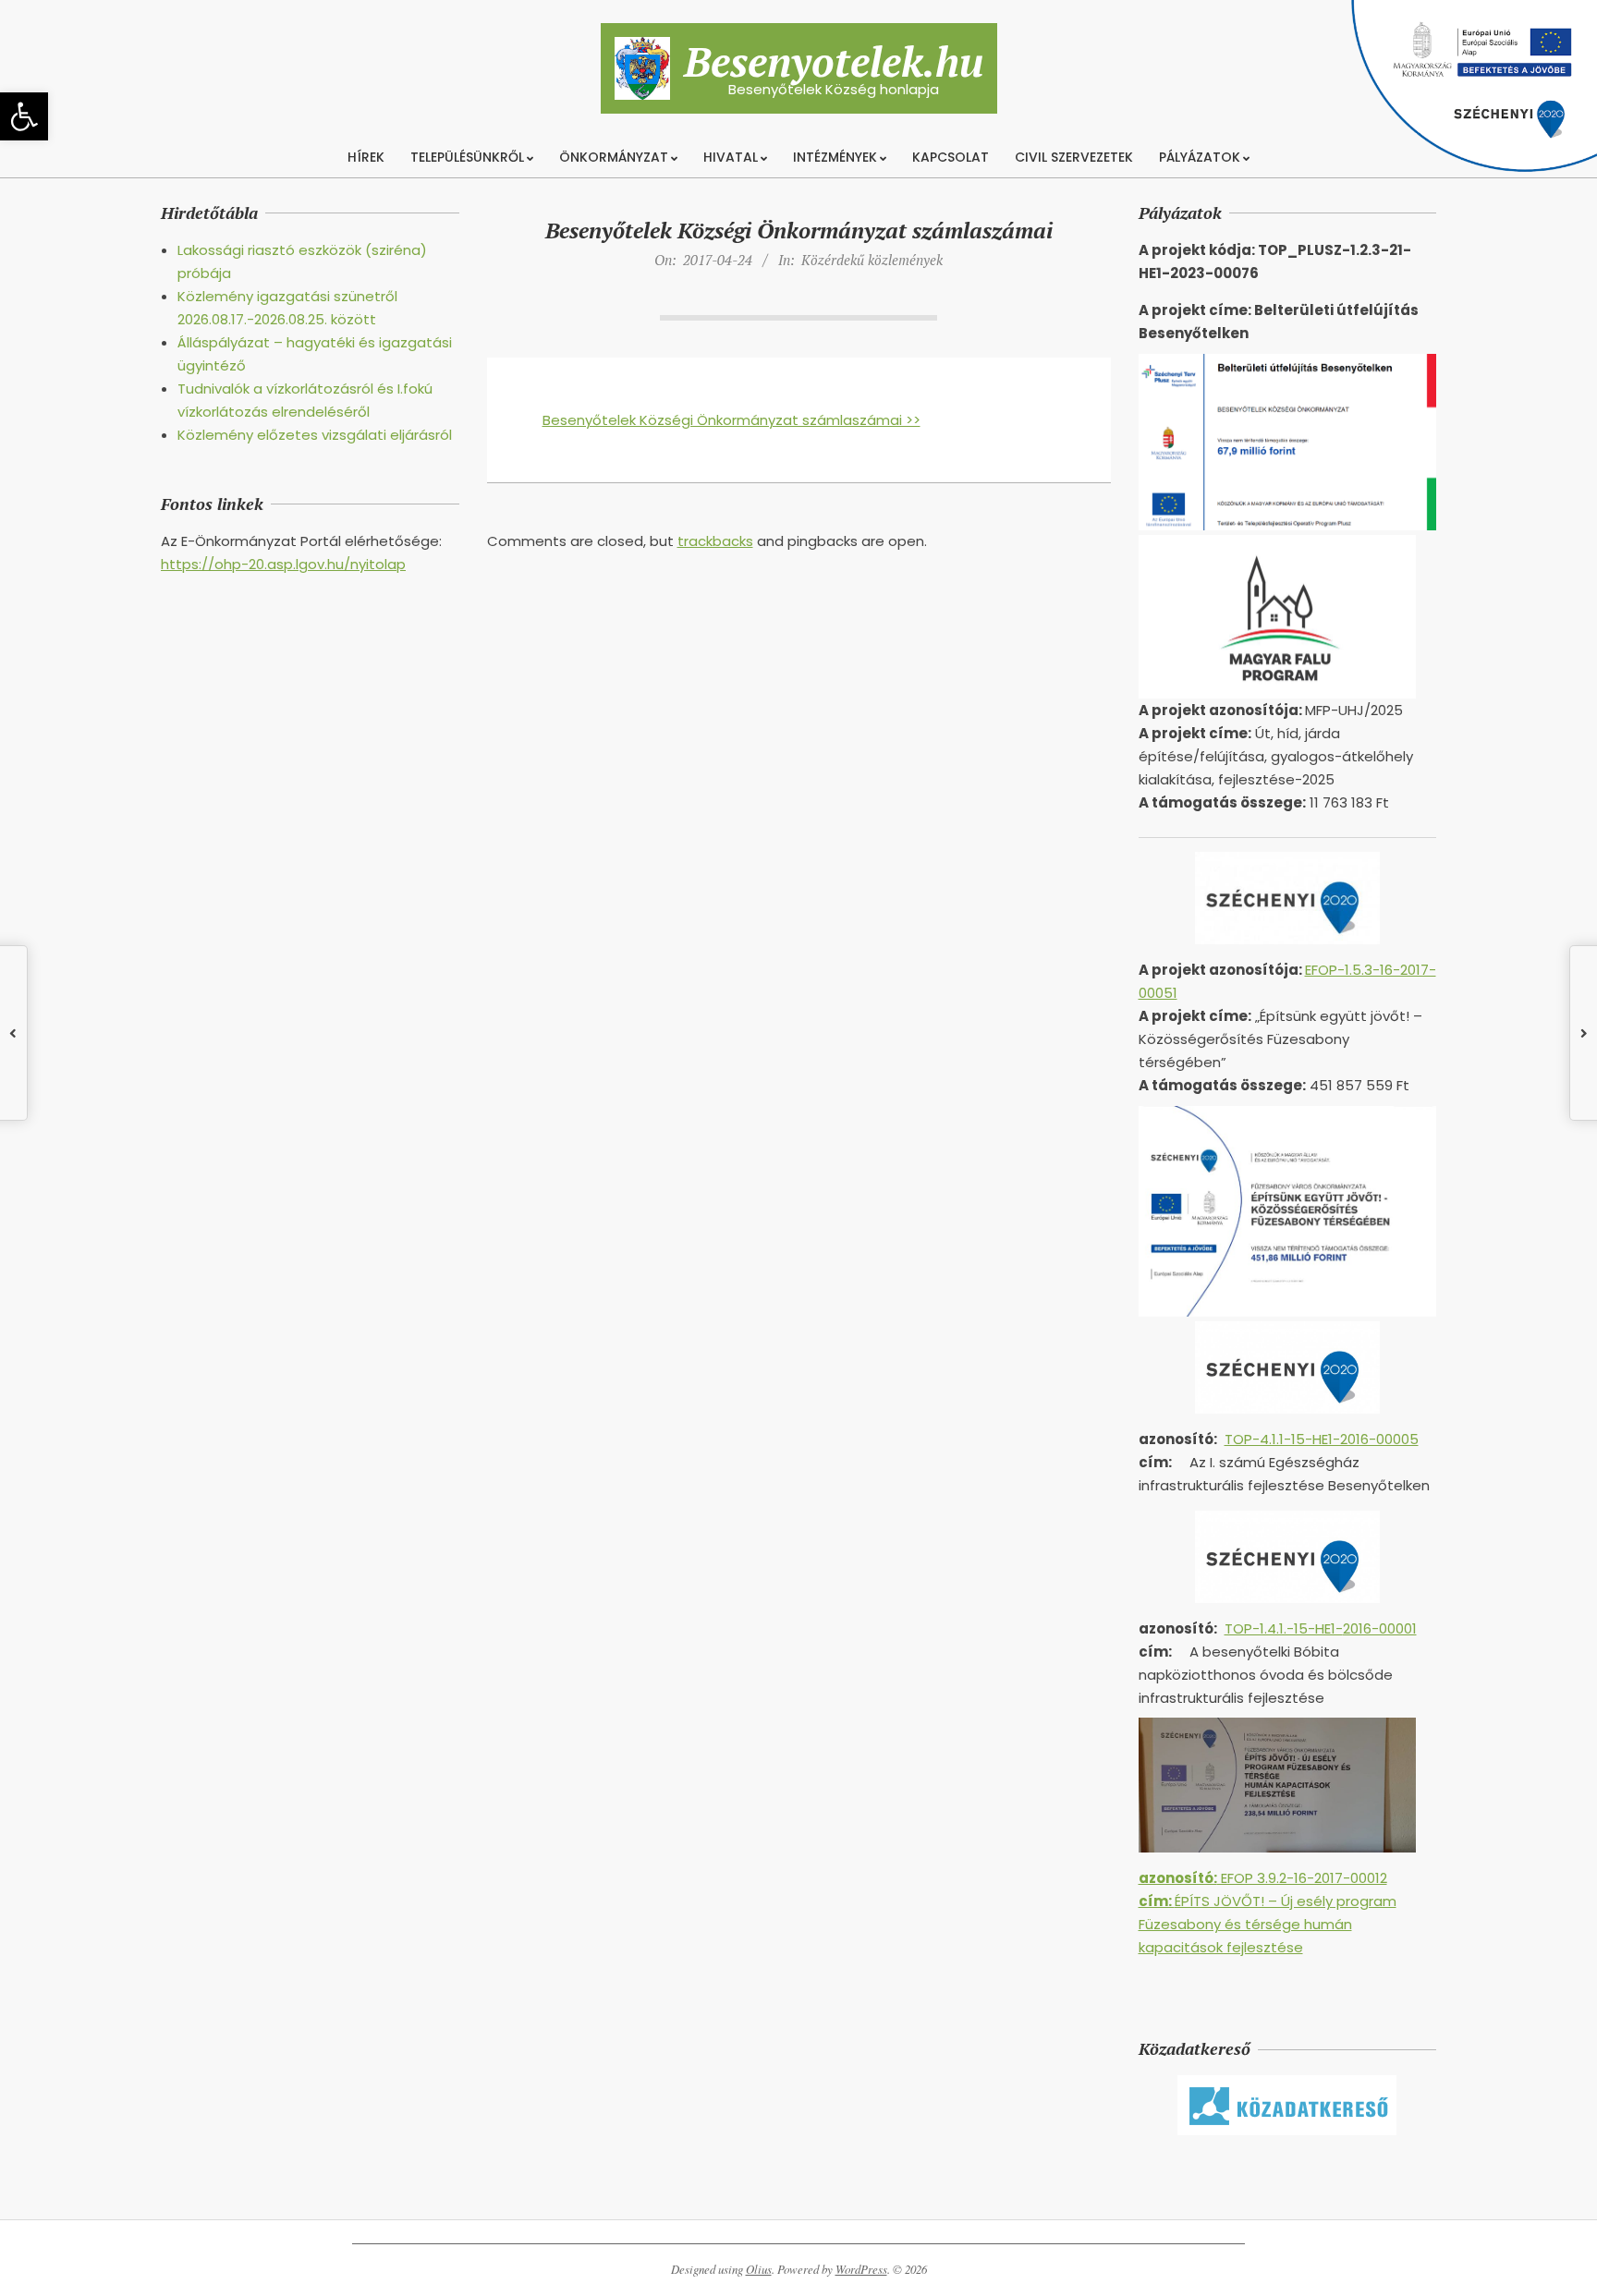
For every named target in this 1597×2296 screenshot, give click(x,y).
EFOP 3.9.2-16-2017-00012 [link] (1263, 1878)
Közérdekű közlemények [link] (872, 260)
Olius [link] (759, 2269)
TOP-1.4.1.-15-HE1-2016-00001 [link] (1321, 1628)
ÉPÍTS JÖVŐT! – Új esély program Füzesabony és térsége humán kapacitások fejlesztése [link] (1268, 1924)
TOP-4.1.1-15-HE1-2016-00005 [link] (1322, 1439)
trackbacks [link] (715, 541)
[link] (24, 116)
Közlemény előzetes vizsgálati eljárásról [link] (315, 435)
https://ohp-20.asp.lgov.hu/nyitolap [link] (283, 564)
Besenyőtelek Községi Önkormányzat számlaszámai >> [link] (731, 420)
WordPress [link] (861, 2269)
